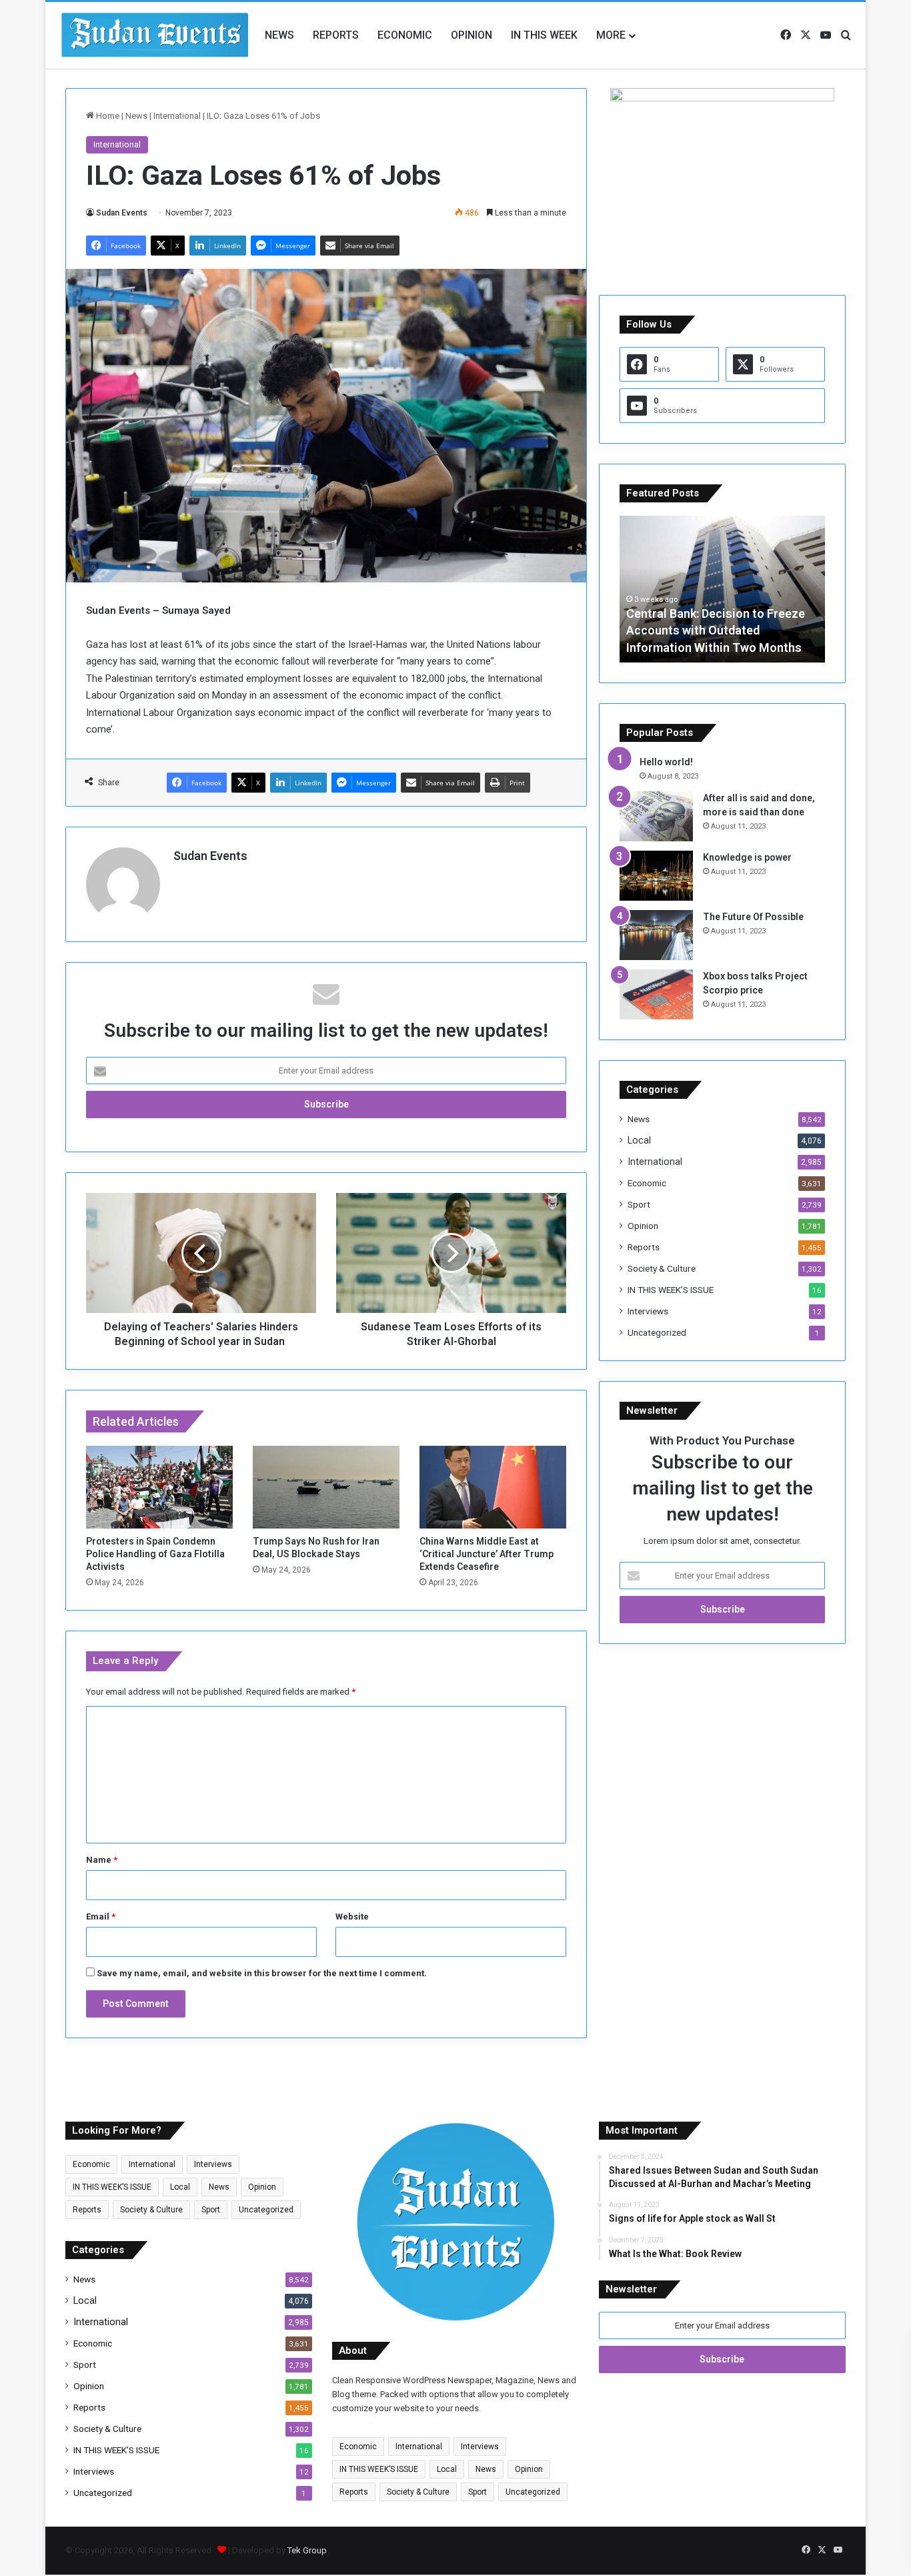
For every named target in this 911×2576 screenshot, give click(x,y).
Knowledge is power (747, 857)
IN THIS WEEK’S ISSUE (671, 1290)
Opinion (472, 35)
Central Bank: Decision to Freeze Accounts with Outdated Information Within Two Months (716, 630)
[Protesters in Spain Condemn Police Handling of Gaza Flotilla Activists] (159, 1487)
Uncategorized (657, 1332)
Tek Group (307, 2550)
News (279, 35)
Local (639, 1140)
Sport (639, 1204)
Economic (405, 35)
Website (352, 1916)
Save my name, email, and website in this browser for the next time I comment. (262, 1973)
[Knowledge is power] (656, 876)
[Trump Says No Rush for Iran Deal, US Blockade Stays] (326, 1487)
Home (107, 116)
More (611, 35)
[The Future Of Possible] (656, 935)
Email (101, 1916)
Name (102, 1860)
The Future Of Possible (753, 917)
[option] (722, 589)
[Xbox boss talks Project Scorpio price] (656, 994)
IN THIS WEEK (544, 35)
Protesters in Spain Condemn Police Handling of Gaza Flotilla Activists (155, 1554)
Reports (336, 35)
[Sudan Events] (155, 35)
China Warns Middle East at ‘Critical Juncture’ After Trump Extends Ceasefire (487, 1554)
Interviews (648, 1311)
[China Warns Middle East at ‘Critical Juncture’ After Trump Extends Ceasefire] (493, 1487)
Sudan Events (122, 213)
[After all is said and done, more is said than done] (656, 816)
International (177, 116)
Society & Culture (662, 1268)
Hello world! (666, 762)
